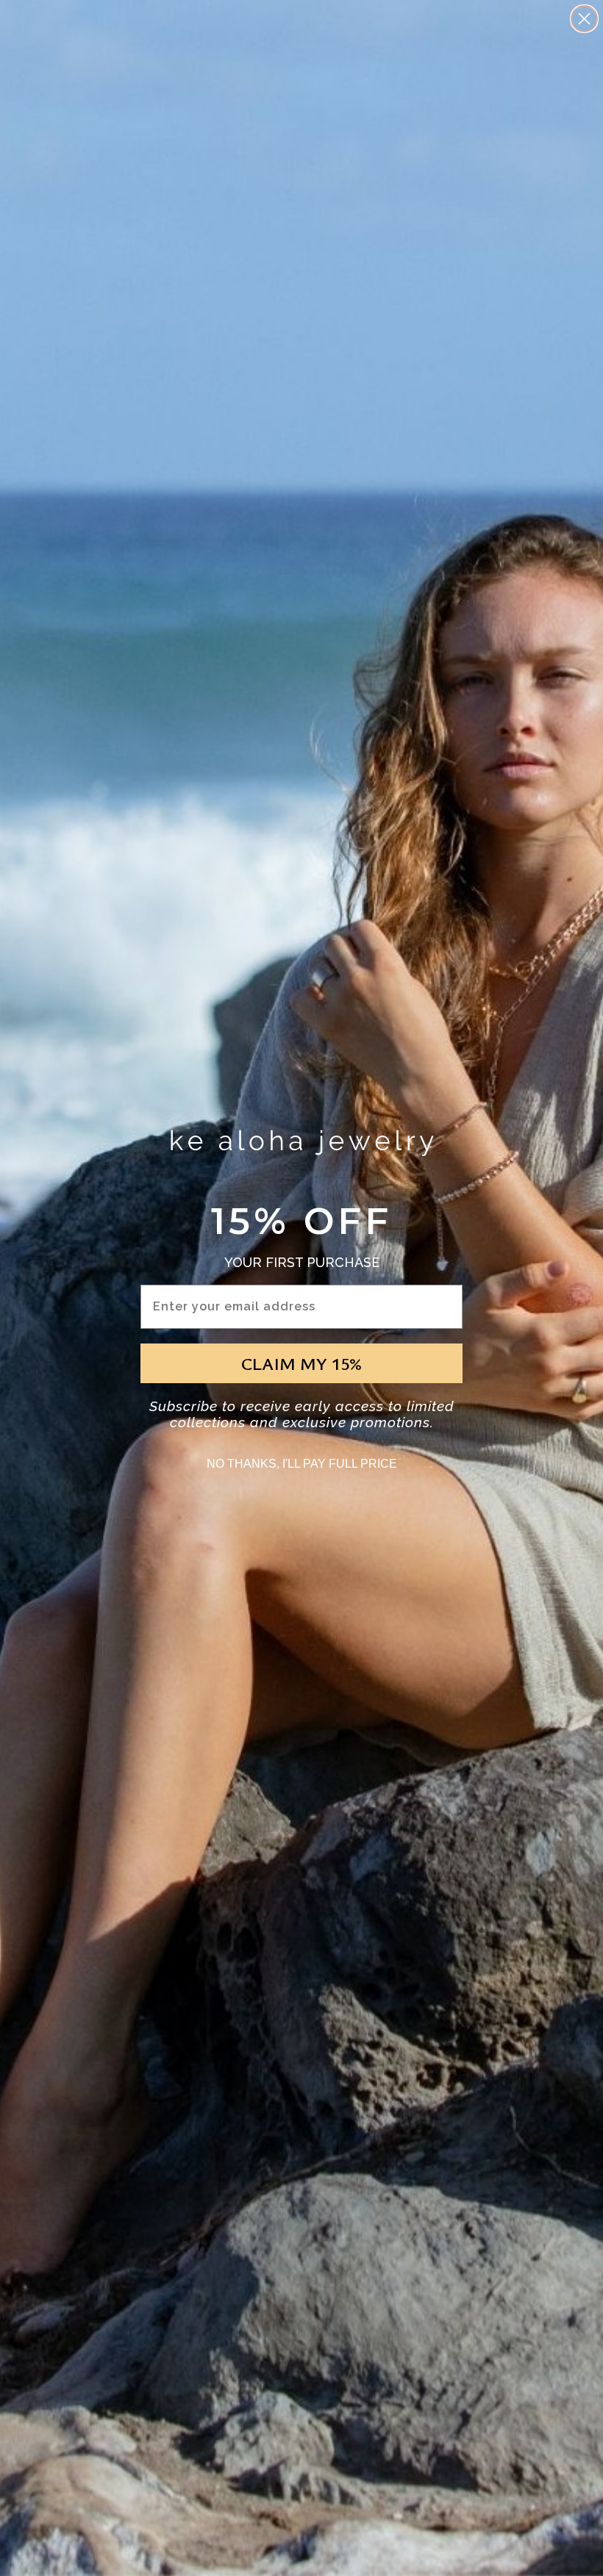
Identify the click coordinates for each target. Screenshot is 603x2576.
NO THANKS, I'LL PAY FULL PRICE (302, 1464)
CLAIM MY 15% (301, 1363)
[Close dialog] (584, 19)
